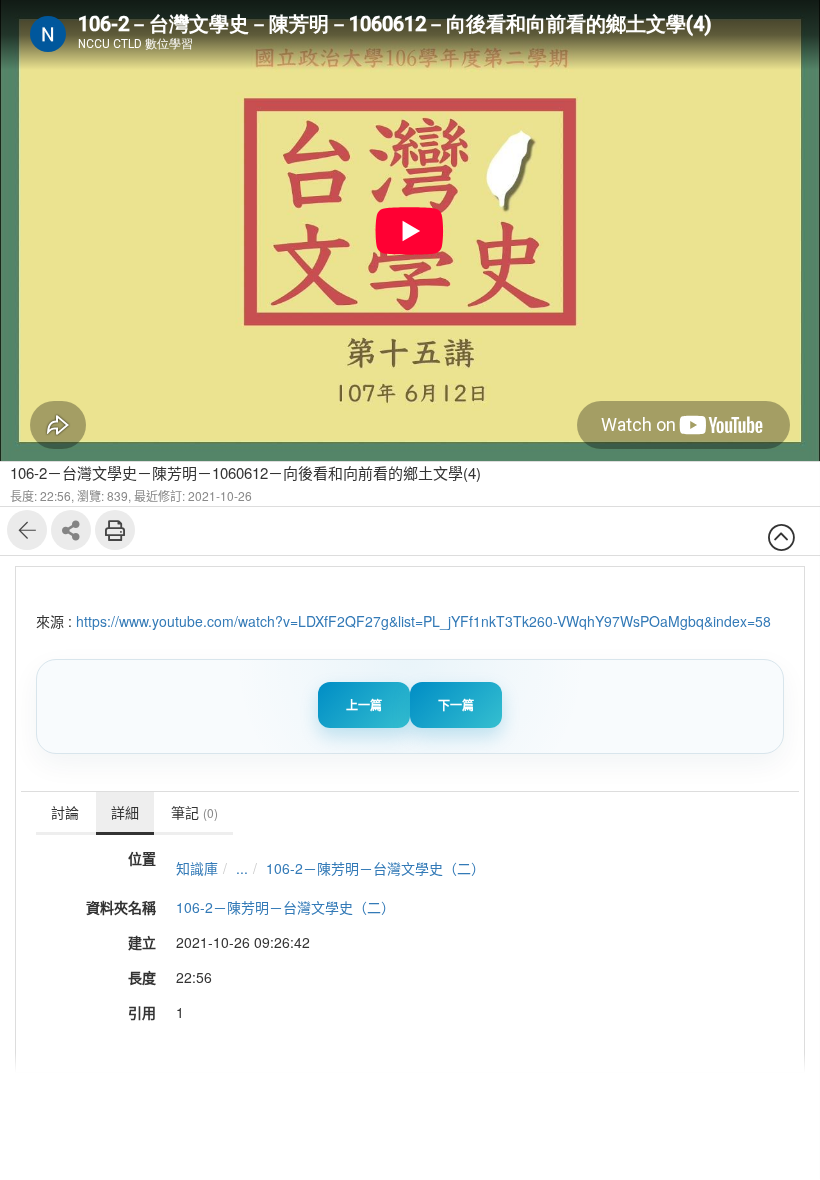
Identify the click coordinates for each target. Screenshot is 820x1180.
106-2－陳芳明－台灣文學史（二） (375, 868)
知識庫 (197, 868)
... (242, 868)
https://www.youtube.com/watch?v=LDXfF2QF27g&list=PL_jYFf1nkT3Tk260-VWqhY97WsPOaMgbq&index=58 (423, 621)
